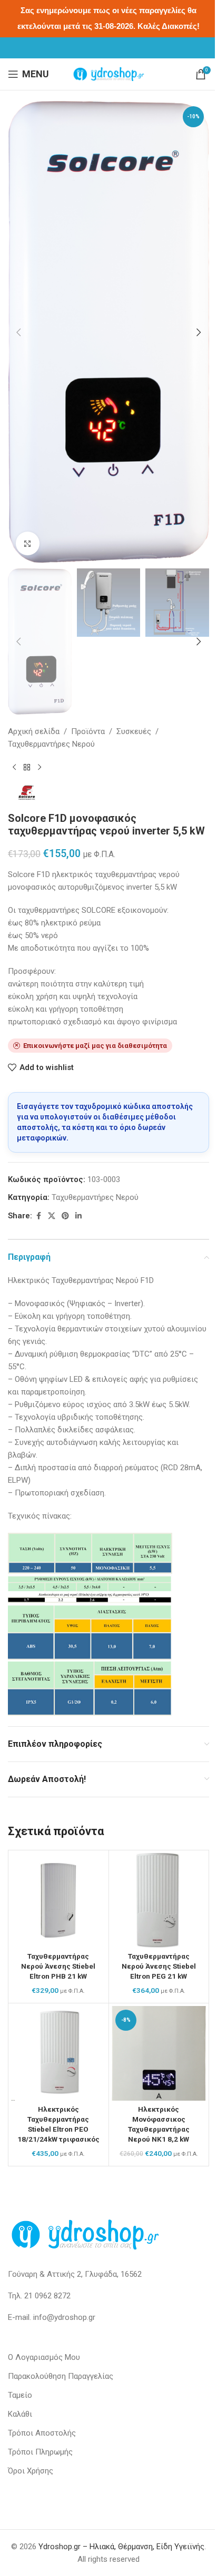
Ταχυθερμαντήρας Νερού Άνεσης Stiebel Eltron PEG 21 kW (159, 1966)
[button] (18, 332)
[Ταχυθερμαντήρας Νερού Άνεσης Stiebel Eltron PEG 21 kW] (159, 1900)
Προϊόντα (88, 731)
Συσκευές (134, 731)
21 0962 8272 (47, 2296)
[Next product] (40, 767)
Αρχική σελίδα (34, 731)
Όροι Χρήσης (31, 2471)
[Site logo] (108, 74)
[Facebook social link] (38, 1216)
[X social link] (52, 1216)
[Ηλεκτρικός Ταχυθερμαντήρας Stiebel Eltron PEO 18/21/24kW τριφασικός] (58, 2053)
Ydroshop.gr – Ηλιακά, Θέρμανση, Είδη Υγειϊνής (121, 2547)
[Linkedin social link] (78, 1216)
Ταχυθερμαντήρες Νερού (51, 744)
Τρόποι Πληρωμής (40, 2452)
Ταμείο (20, 2395)
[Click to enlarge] (28, 543)
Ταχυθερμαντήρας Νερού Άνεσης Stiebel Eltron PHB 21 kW (58, 1966)
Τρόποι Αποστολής (42, 2433)
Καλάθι (20, 2414)
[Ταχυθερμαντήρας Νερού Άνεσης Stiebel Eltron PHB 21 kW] (58, 1900)
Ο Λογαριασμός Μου (44, 2357)
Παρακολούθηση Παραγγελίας (61, 2376)
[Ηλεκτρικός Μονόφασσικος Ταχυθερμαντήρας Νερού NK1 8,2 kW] (159, 2053)
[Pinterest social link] (65, 1216)
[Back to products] (27, 767)
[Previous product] (14, 767)
